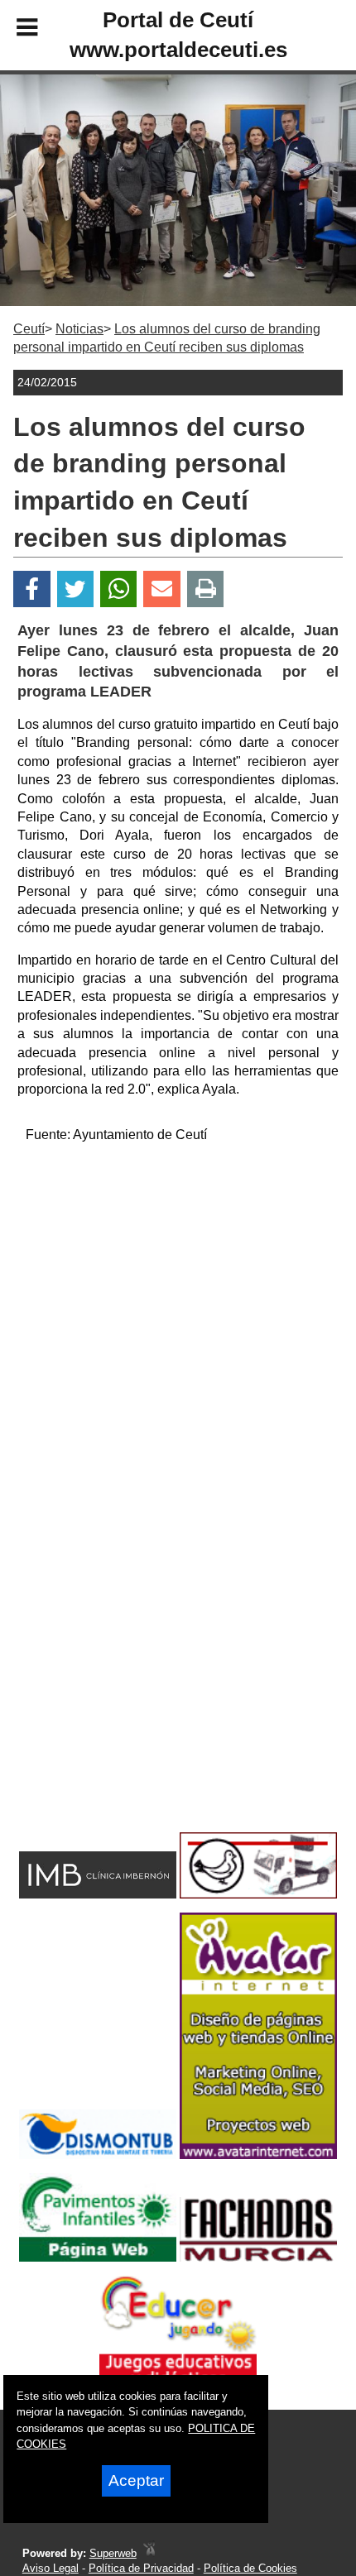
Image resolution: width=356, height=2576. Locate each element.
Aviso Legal (51, 2568)
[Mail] (161, 589)
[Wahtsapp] (119, 589)
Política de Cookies (250, 2568)
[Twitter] (75, 589)
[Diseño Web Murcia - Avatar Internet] (149, 2553)
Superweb (113, 2553)
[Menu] (13, 30)
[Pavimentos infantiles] (98, 2257)
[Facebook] (32, 589)
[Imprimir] (206, 589)
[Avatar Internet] (258, 2155)
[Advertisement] (178, 1335)
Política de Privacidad (141, 2568)
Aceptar (136, 2480)
